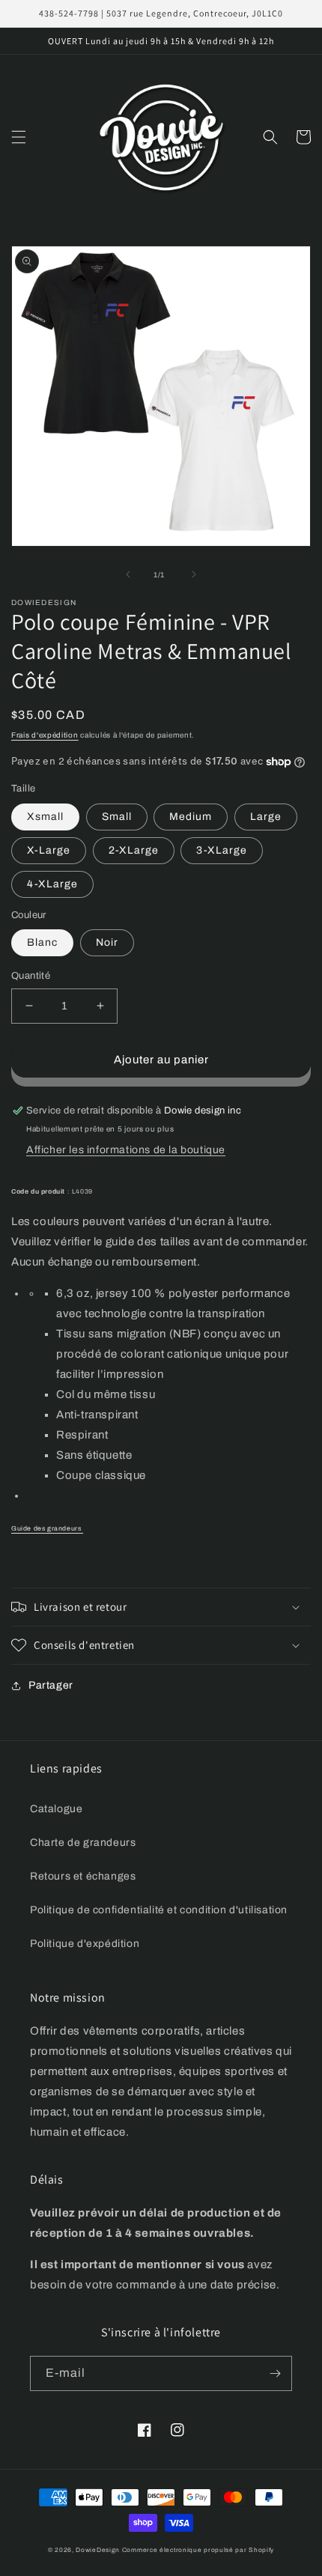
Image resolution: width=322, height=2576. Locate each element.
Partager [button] (51, 1685)
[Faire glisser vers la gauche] (128, 574)
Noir (107, 942)
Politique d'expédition (85, 1944)
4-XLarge (52, 884)
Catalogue (56, 1809)
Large (266, 817)
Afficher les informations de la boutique (126, 1150)
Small (117, 817)
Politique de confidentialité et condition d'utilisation (159, 1910)
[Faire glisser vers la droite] (194, 574)
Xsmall (45, 817)
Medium (191, 817)
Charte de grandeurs (83, 1843)
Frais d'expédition (45, 735)
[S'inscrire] (275, 2373)
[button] (19, 137)
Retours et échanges (83, 1876)
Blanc (42, 942)
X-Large (49, 850)
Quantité (31, 976)
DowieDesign (98, 2550)
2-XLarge (134, 850)
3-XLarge (222, 850)
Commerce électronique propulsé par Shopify (198, 2550)
